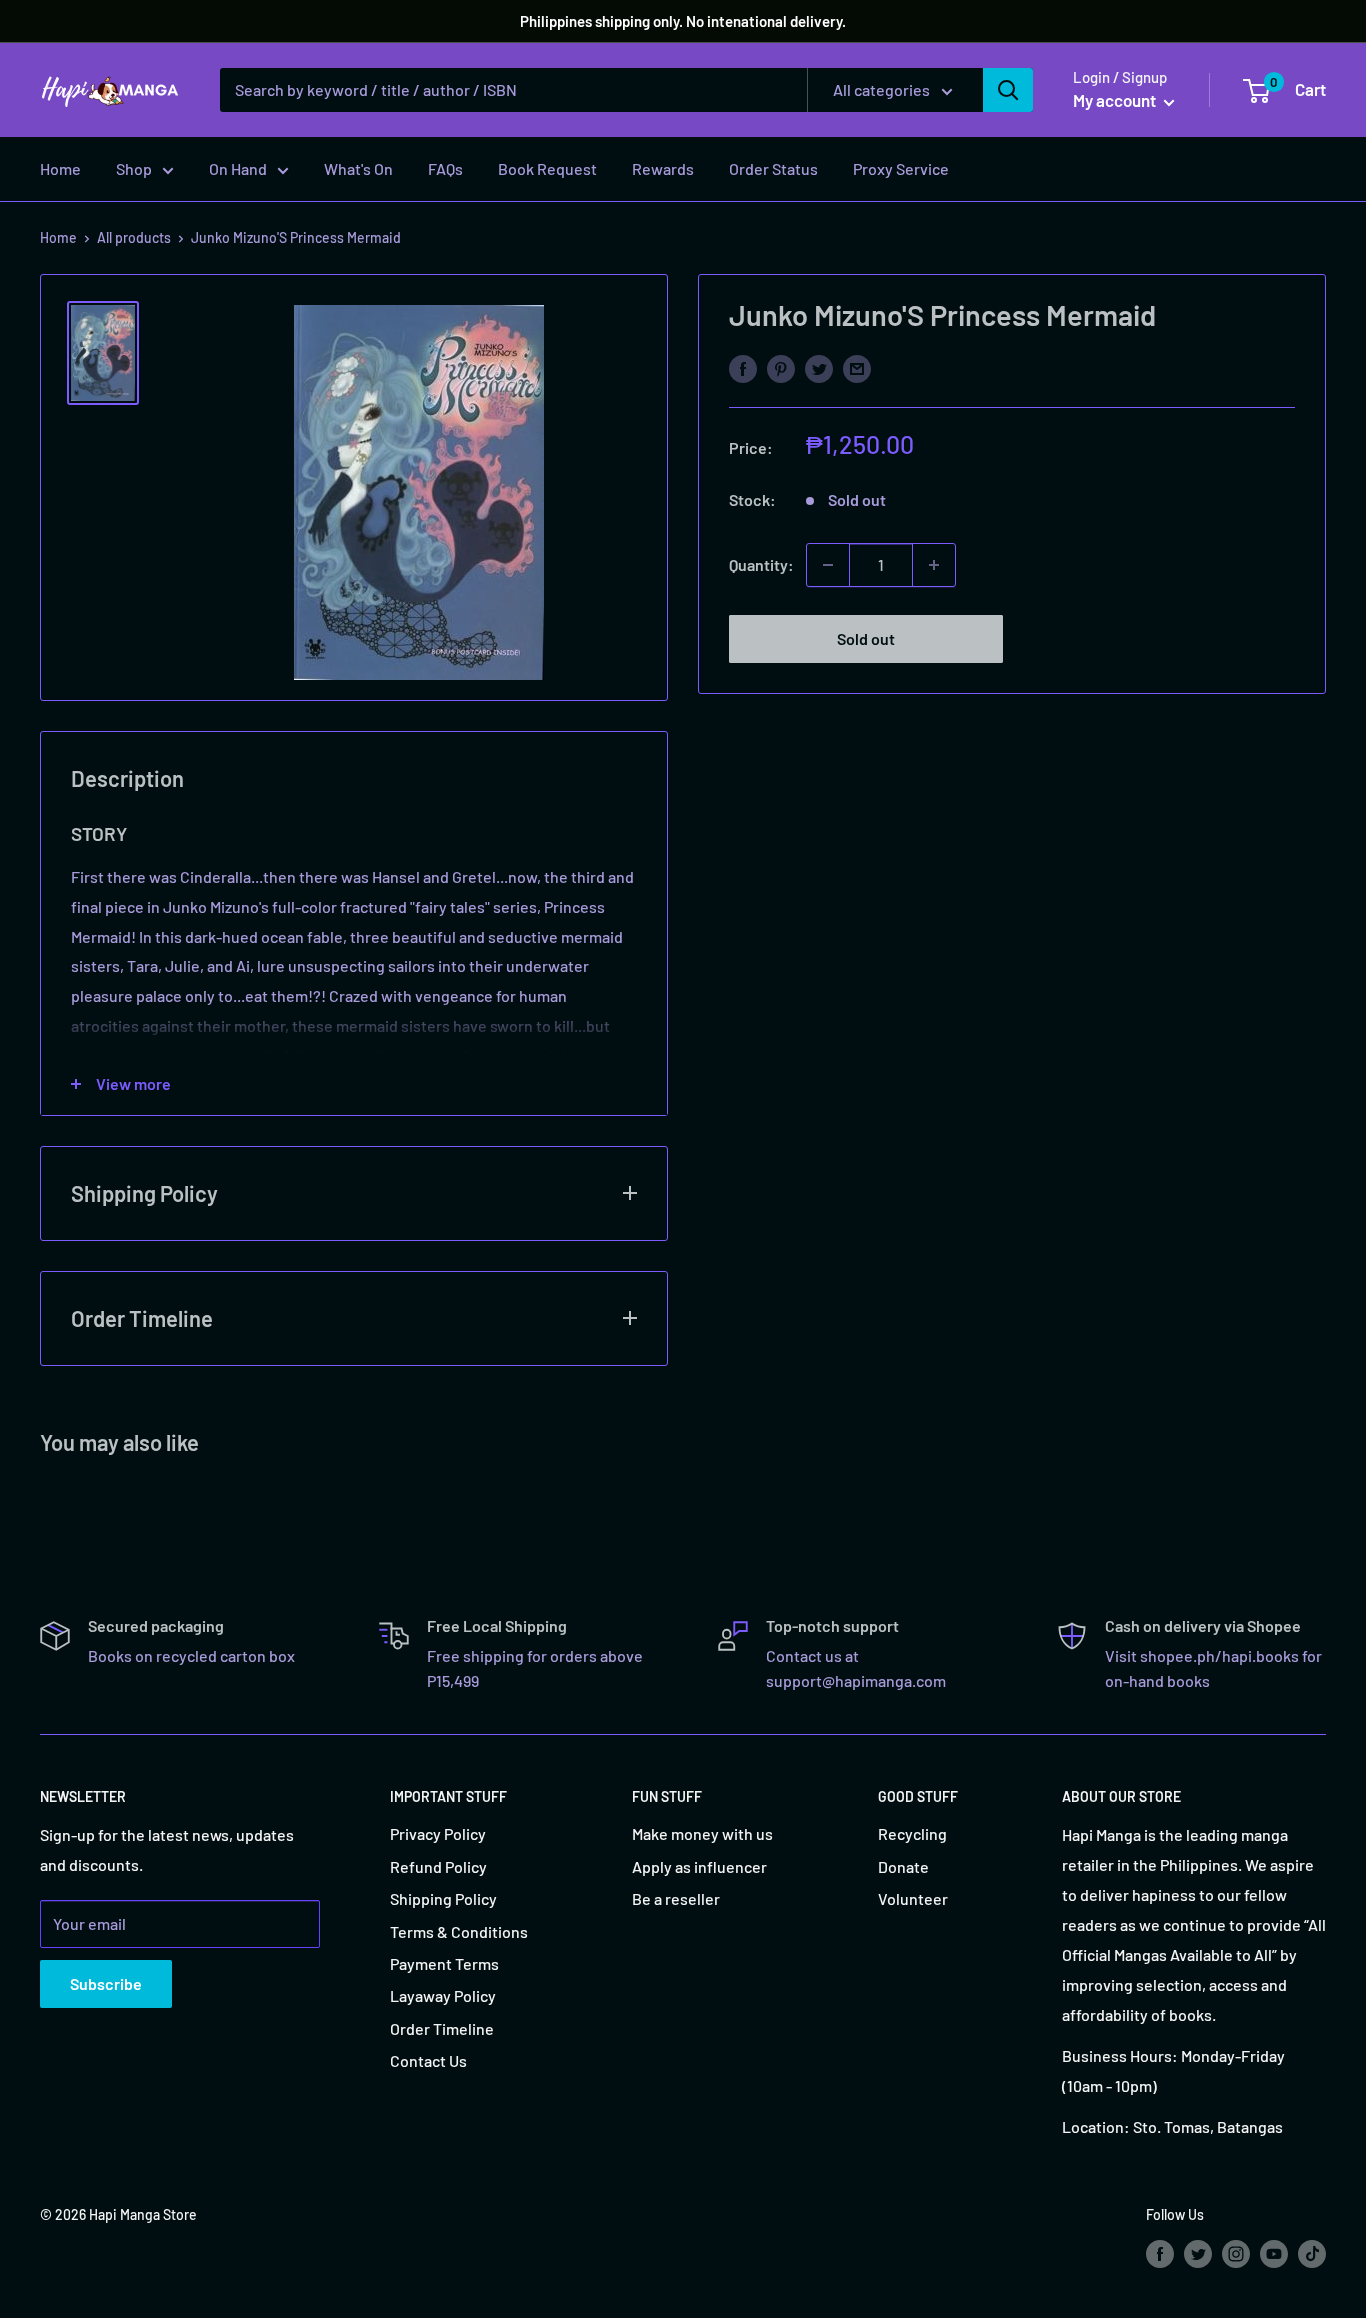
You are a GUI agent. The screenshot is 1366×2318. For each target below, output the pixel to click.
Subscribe (106, 1983)
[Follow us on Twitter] (1198, 2253)
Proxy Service (901, 168)
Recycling (912, 1833)
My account (1116, 100)
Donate (903, 1866)
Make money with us (702, 1833)
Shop (134, 168)
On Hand (238, 168)
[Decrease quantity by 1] (828, 565)
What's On (358, 168)
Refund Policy (438, 1866)
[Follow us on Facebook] (1160, 2253)
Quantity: (761, 564)
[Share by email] (857, 367)
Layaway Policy (443, 1995)
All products (134, 237)
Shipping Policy (443, 1898)
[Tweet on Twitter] (819, 367)
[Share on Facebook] (743, 367)
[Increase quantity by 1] (934, 565)
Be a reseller (676, 1898)
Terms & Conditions (459, 1931)
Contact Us (428, 2060)
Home (60, 168)
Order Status (773, 168)
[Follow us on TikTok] (1312, 2253)
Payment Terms (444, 1963)
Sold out (866, 638)
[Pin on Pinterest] (781, 367)
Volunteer (913, 1898)
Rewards (663, 168)
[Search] (1008, 90)
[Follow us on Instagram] (1236, 2253)
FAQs (445, 168)
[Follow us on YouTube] (1274, 2253)
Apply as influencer (699, 1866)
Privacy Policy (438, 1833)
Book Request (547, 168)
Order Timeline (442, 2028)
